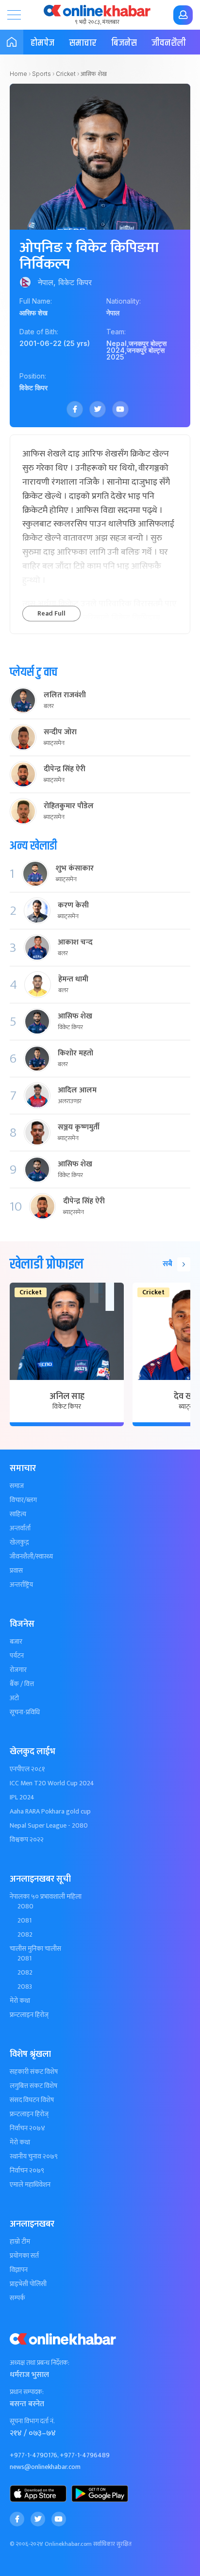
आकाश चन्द (75, 943)
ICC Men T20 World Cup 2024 (52, 1783)
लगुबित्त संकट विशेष (33, 2086)
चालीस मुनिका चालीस (35, 1949)
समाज (17, 1486)
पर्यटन (17, 1656)
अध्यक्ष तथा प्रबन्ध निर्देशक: (40, 2363)
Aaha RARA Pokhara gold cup (50, 1812)
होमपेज (42, 43)
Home (18, 74)
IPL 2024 (22, 1797)
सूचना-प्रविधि (25, 1712)
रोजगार (18, 1670)
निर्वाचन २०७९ (27, 2171)
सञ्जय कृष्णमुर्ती (79, 1127)
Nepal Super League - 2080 (49, 1826)
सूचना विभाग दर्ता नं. (32, 2421)
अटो (14, 1698)
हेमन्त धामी (73, 980)
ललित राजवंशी (65, 695)
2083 (25, 1987)
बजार (16, 1642)
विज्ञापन (19, 2270)
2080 (25, 1906)
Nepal (117, 343)
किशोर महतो (75, 1053)
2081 (25, 1921)
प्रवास (16, 1571)
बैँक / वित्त (22, 1684)
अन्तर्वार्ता (20, 1528)
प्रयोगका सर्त (24, 2256)
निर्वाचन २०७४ (27, 2128)
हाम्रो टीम (20, 2242)
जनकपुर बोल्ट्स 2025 (135, 354)
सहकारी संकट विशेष (34, 2072)
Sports (42, 74)
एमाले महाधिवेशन (30, 2185)
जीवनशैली (169, 43)
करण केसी (73, 906)
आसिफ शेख (75, 1016)
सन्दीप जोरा (60, 732)
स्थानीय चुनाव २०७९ (34, 2157)
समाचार (83, 43)
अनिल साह (67, 1397)
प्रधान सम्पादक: (27, 2392)
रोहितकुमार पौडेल (69, 806)
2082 (25, 1935)
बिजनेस (124, 43)
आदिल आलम (77, 1090)
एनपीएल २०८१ (27, 1769)
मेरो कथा (20, 2001)
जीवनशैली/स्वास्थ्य (31, 1557)
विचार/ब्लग (23, 1500)
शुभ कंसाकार (75, 869)
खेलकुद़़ (19, 1542)
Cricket (66, 74)
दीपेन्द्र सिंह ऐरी (65, 769)
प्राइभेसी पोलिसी (28, 2284)
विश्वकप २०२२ (27, 1840)
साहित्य (18, 1514)
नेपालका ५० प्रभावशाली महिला (46, 1897)
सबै (167, 1264)
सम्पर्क (17, 2298)
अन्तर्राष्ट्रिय (21, 1585)
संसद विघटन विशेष (32, 2100)
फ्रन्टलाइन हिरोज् (29, 2015)
